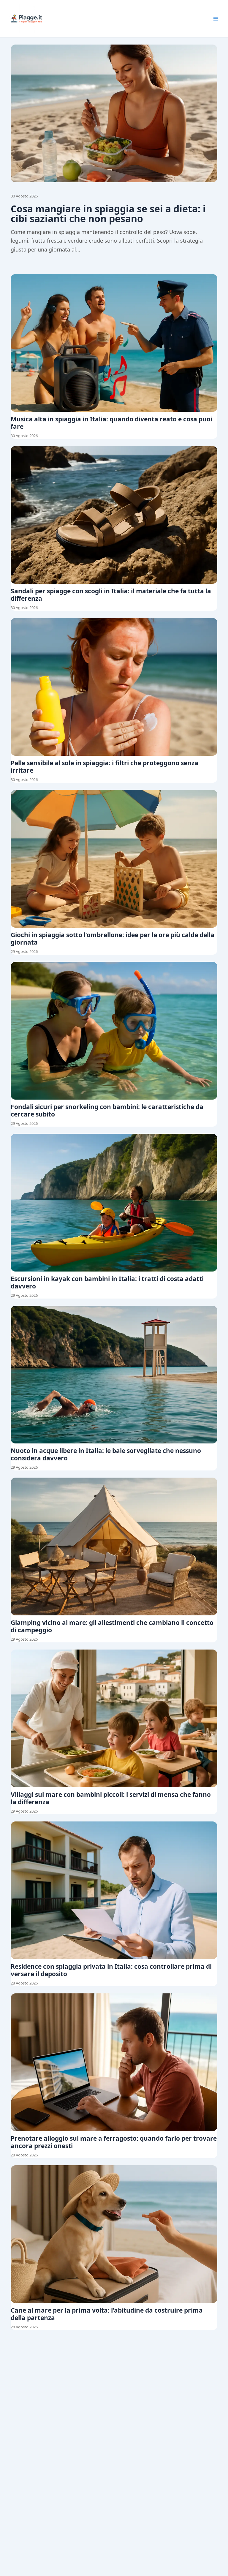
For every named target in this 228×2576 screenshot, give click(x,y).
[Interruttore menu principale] (216, 19)
